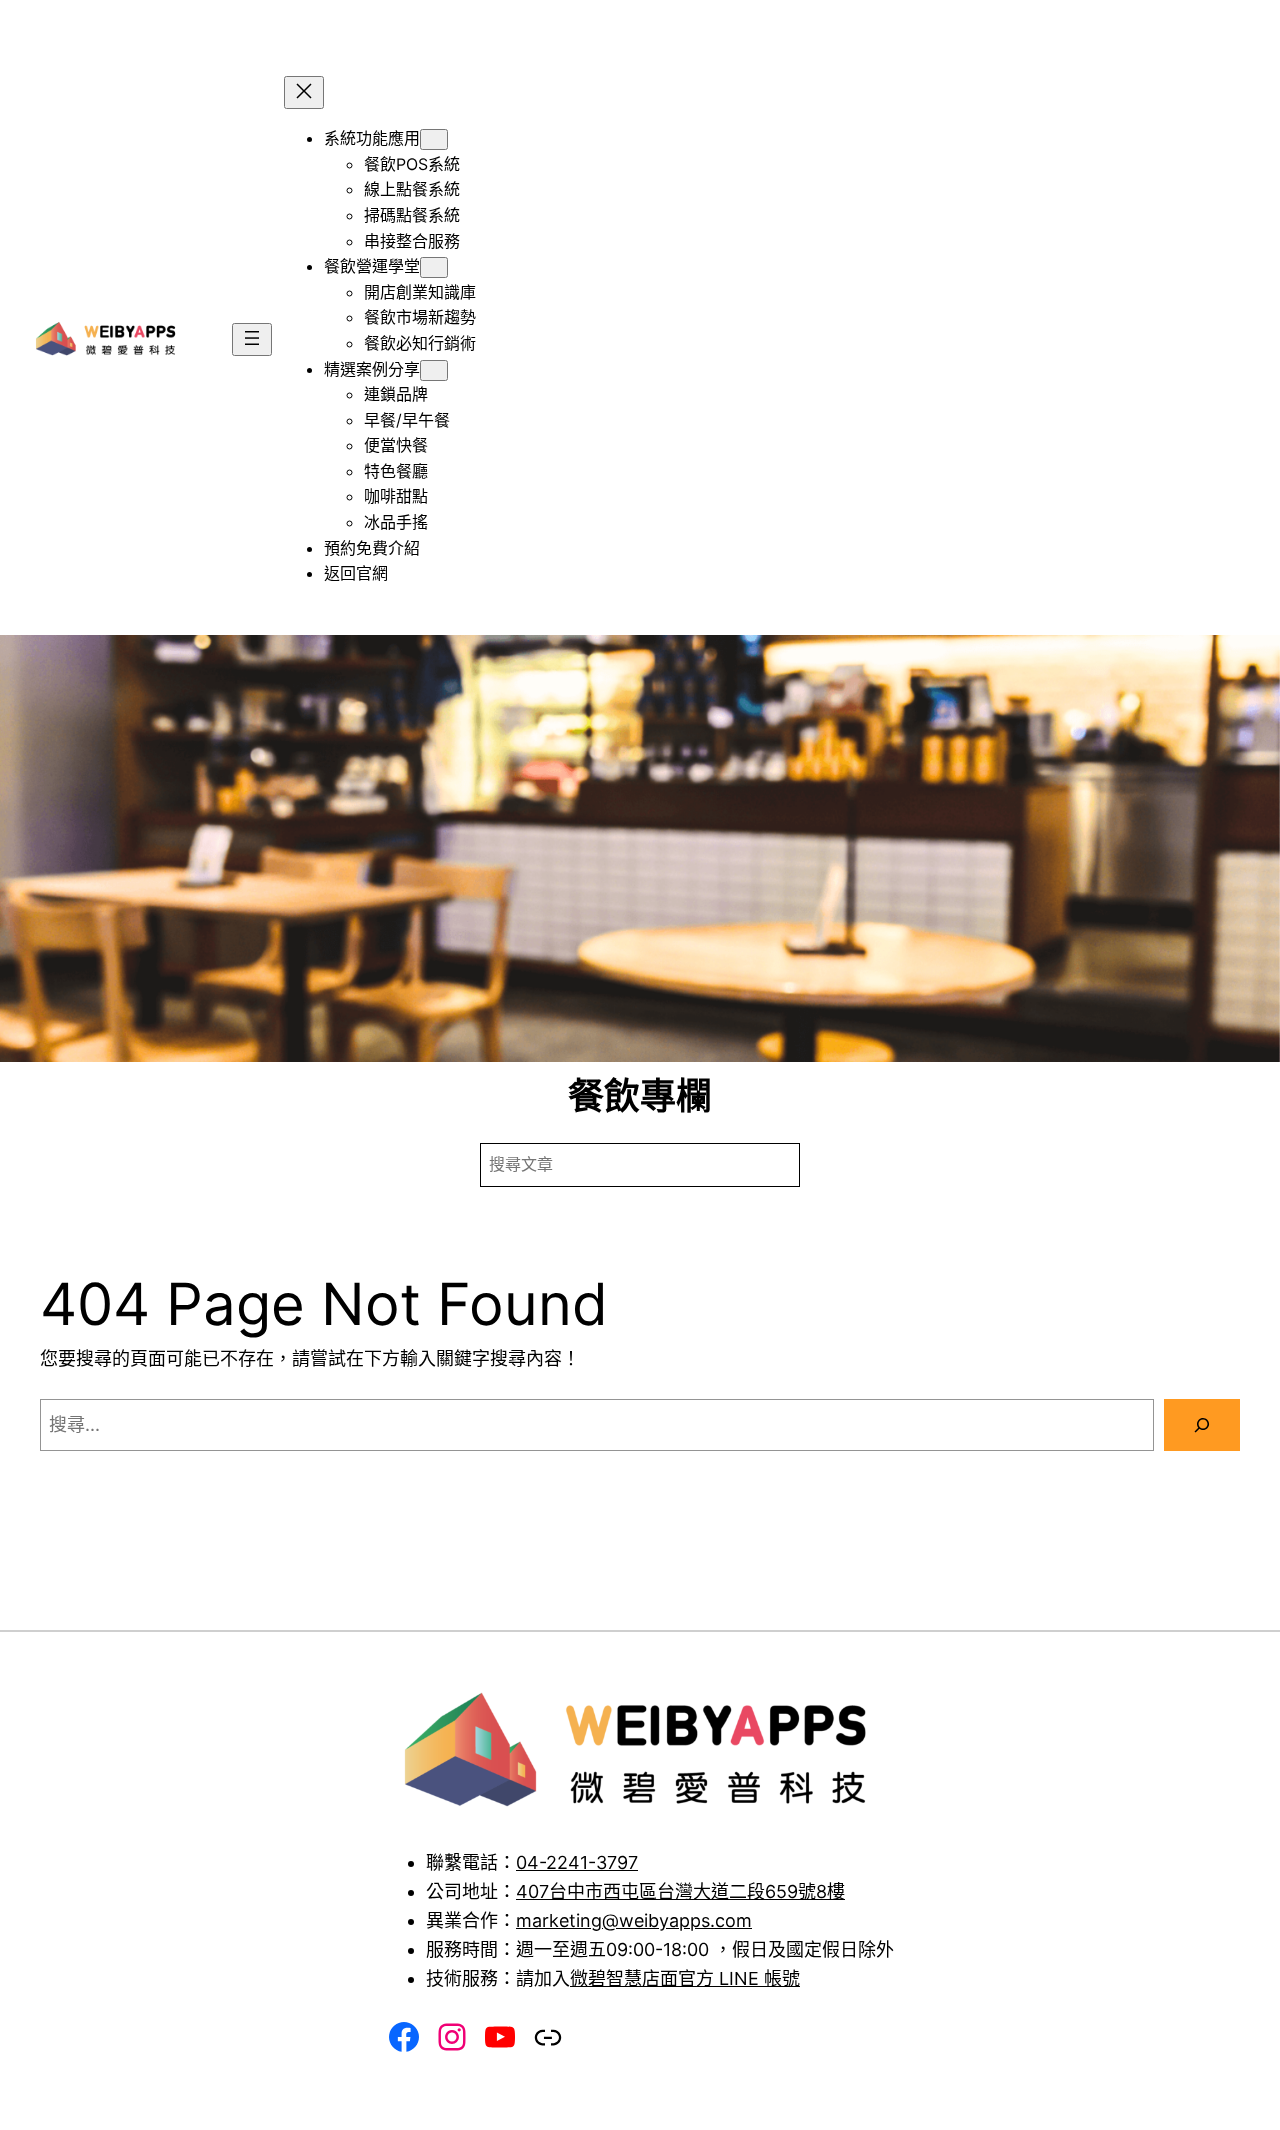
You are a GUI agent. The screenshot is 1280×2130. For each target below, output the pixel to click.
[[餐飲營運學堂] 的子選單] (434, 267)
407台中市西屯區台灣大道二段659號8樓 (680, 1891)
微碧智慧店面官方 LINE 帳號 (685, 1978)
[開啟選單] (252, 339)
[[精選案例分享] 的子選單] (434, 370)
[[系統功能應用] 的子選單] (434, 139)
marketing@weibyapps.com (634, 1920)
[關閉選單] (304, 92)
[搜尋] (1202, 1425)
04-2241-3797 (577, 1862)
